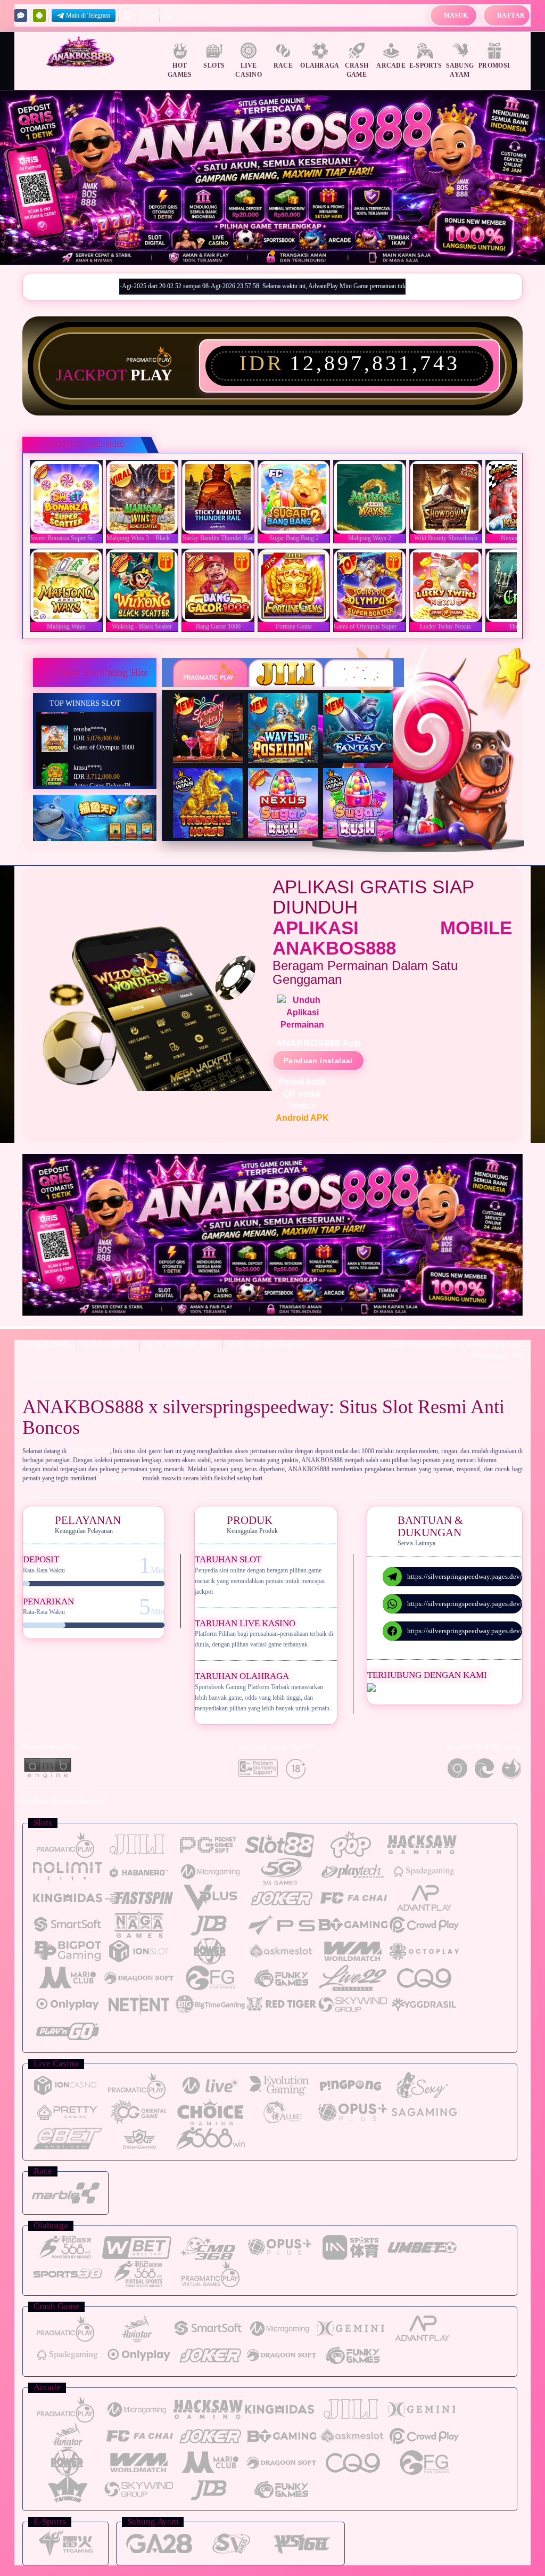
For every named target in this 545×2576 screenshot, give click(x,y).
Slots (214, 66)
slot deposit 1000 (119, 1478)
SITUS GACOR (107, 1345)
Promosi (494, 66)
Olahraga (320, 66)
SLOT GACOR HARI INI (268, 1345)
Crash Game (357, 70)
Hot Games (180, 70)
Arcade (391, 66)
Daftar (511, 15)
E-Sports (426, 66)
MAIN (69, 497)
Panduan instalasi (318, 1061)
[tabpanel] (272, 178)
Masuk (456, 15)
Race (283, 66)
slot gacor (510, 1460)
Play (151, 375)
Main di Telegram (88, 15)
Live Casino (249, 70)
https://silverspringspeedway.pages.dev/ (465, 1576)
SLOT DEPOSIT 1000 (180, 1345)
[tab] (210, 674)
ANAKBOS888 (46, 1345)
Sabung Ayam (460, 70)
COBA (214, 715)
